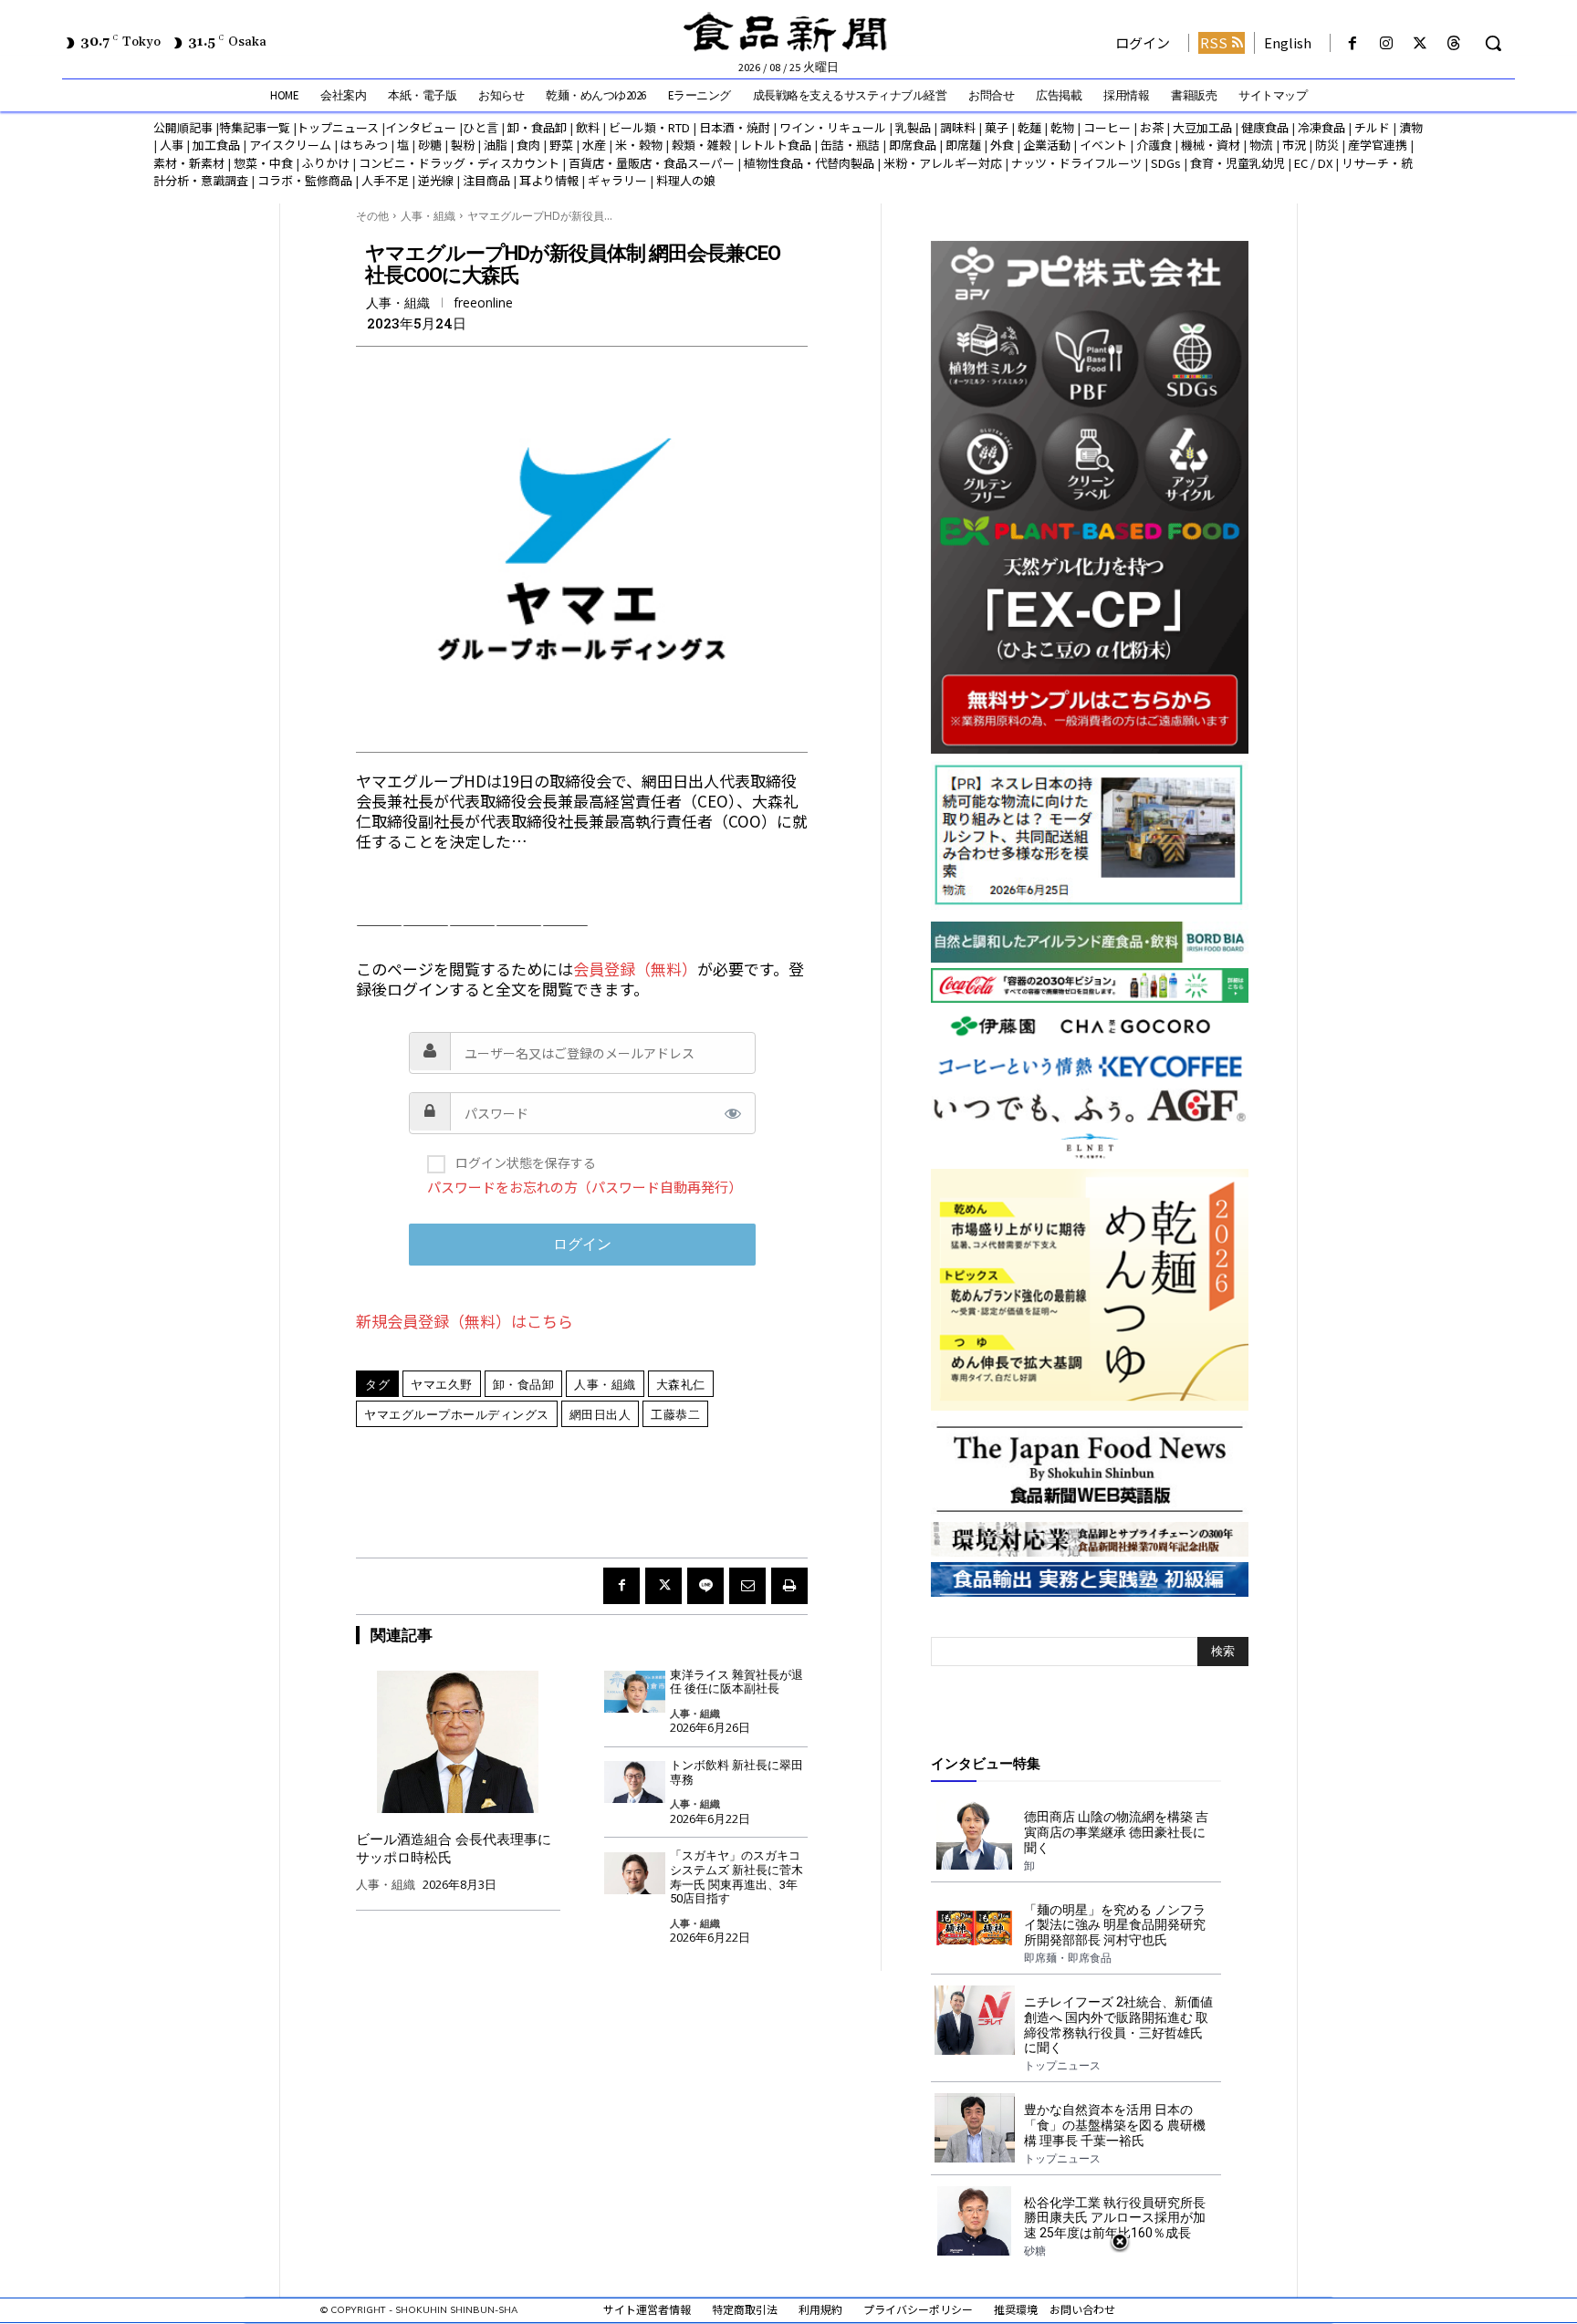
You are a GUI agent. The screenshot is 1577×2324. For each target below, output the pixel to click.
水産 (594, 145)
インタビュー (421, 127)
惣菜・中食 (263, 163)
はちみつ (364, 145)
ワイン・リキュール (833, 127)
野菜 (561, 145)
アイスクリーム (290, 145)
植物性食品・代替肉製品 (809, 163)
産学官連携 (1378, 145)
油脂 (496, 145)
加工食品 (216, 145)
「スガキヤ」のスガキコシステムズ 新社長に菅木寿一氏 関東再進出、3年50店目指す (736, 1877)
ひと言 (480, 127)
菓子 (997, 127)
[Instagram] (1386, 43)
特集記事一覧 (255, 127)
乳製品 (913, 127)
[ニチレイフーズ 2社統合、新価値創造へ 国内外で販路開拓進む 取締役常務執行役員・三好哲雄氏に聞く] (974, 2020)
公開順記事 (183, 127)
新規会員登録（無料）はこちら (465, 1321)
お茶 (1152, 127)
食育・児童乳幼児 (1238, 163)
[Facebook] (1352, 43)
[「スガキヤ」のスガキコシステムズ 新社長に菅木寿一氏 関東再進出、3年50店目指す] (635, 1873)
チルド (1372, 127)
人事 (172, 145)
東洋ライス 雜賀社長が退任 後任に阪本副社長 (736, 1682)
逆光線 (436, 180)
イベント (1103, 145)
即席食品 (913, 145)
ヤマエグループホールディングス (457, 1414)
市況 (1294, 145)
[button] (1493, 43)
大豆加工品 (1202, 127)
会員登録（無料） (635, 969)
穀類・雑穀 (701, 145)
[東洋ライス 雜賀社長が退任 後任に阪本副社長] (635, 1692)
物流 (1261, 145)
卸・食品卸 (536, 127)
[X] (1420, 43)
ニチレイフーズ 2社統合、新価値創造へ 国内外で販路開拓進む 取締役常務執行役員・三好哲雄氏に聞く (1118, 2025)
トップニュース (338, 127)
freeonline (483, 303)
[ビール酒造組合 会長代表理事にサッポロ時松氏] (458, 1742)
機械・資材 (1211, 145)
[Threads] (1454, 43)
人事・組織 (428, 216)
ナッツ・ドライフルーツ (1076, 163)
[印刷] (789, 1586)
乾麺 (1029, 127)
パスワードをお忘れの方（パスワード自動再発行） (585, 1187)
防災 (1327, 145)
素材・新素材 (189, 163)
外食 (1002, 145)
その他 (372, 216)
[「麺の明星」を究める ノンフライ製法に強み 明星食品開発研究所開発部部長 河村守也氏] (974, 1928)
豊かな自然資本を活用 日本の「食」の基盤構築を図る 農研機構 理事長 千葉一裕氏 (1115, 2125)
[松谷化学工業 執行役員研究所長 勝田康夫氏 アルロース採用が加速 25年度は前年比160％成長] (974, 2221)
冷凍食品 (1321, 127)
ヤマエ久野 (442, 1384)
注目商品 (486, 180)
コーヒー (1107, 127)
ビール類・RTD (649, 127)
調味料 (958, 127)
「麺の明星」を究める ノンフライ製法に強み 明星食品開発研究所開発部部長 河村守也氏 (1115, 1925)
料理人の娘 (686, 180)
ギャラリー (617, 180)
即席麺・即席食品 (1068, 1958)
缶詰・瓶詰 (850, 145)
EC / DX (1313, 163)
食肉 (528, 145)
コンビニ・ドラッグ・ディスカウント (459, 163)
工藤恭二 (675, 1414)
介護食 (1154, 145)
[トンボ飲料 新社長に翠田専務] (635, 1782)
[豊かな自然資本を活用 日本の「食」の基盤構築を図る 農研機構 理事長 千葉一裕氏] (974, 2128)
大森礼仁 (681, 1384)
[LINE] (705, 1586)
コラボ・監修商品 (305, 180)
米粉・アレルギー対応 (943, 163)
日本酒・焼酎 (735, 127)
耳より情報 (549, 180)
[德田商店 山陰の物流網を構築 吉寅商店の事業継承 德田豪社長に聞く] (974, 1835)
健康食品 (1265, 127)
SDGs (1166, 163)
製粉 (463, 145)
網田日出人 (601, 1414)
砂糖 (430, 145)
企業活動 (1047, 145)
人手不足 (385, 180)
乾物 (1062, 127)
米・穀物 (639, 145)
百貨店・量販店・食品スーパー (652, 163)
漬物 (1411, 127)
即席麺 (963, 145)
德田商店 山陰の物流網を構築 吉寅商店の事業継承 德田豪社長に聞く (1116, 1832)
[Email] (747, 1586)
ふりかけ (326, 163)
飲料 (588, 127)
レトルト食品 (776, 145)
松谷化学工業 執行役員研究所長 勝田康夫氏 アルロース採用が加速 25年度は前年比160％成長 (1115, 2218)
